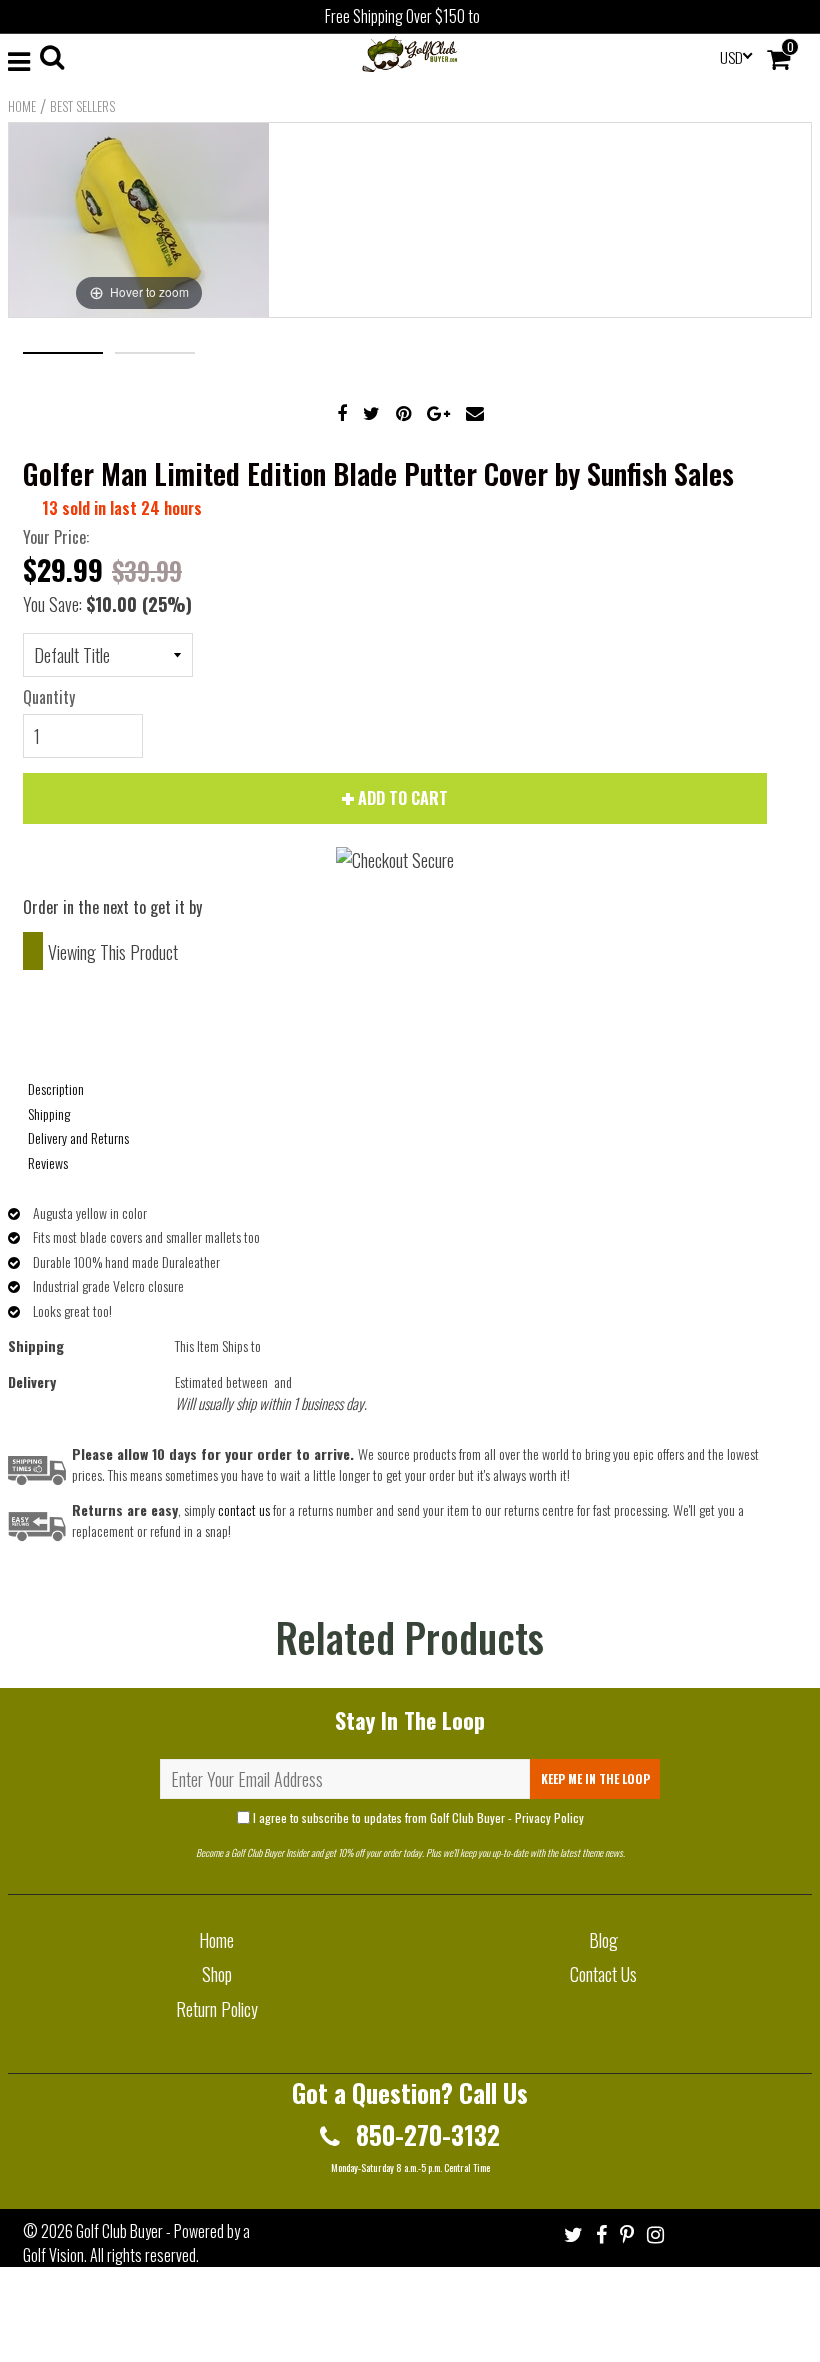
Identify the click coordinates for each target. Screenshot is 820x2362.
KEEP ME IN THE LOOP (595, 1778)
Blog (603, 1940)
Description (56, 1088)
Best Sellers (82, 106)
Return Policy (217, 2009)
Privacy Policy (549, 1817)
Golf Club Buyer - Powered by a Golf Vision (136, 2243)
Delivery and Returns (78, 1137)
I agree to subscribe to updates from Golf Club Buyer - (417, 1817)
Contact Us (603, 1974)
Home (22, 106)
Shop (217, 1974)
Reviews (48, 1162)
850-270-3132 (425, 2134)
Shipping (49, 1113)
